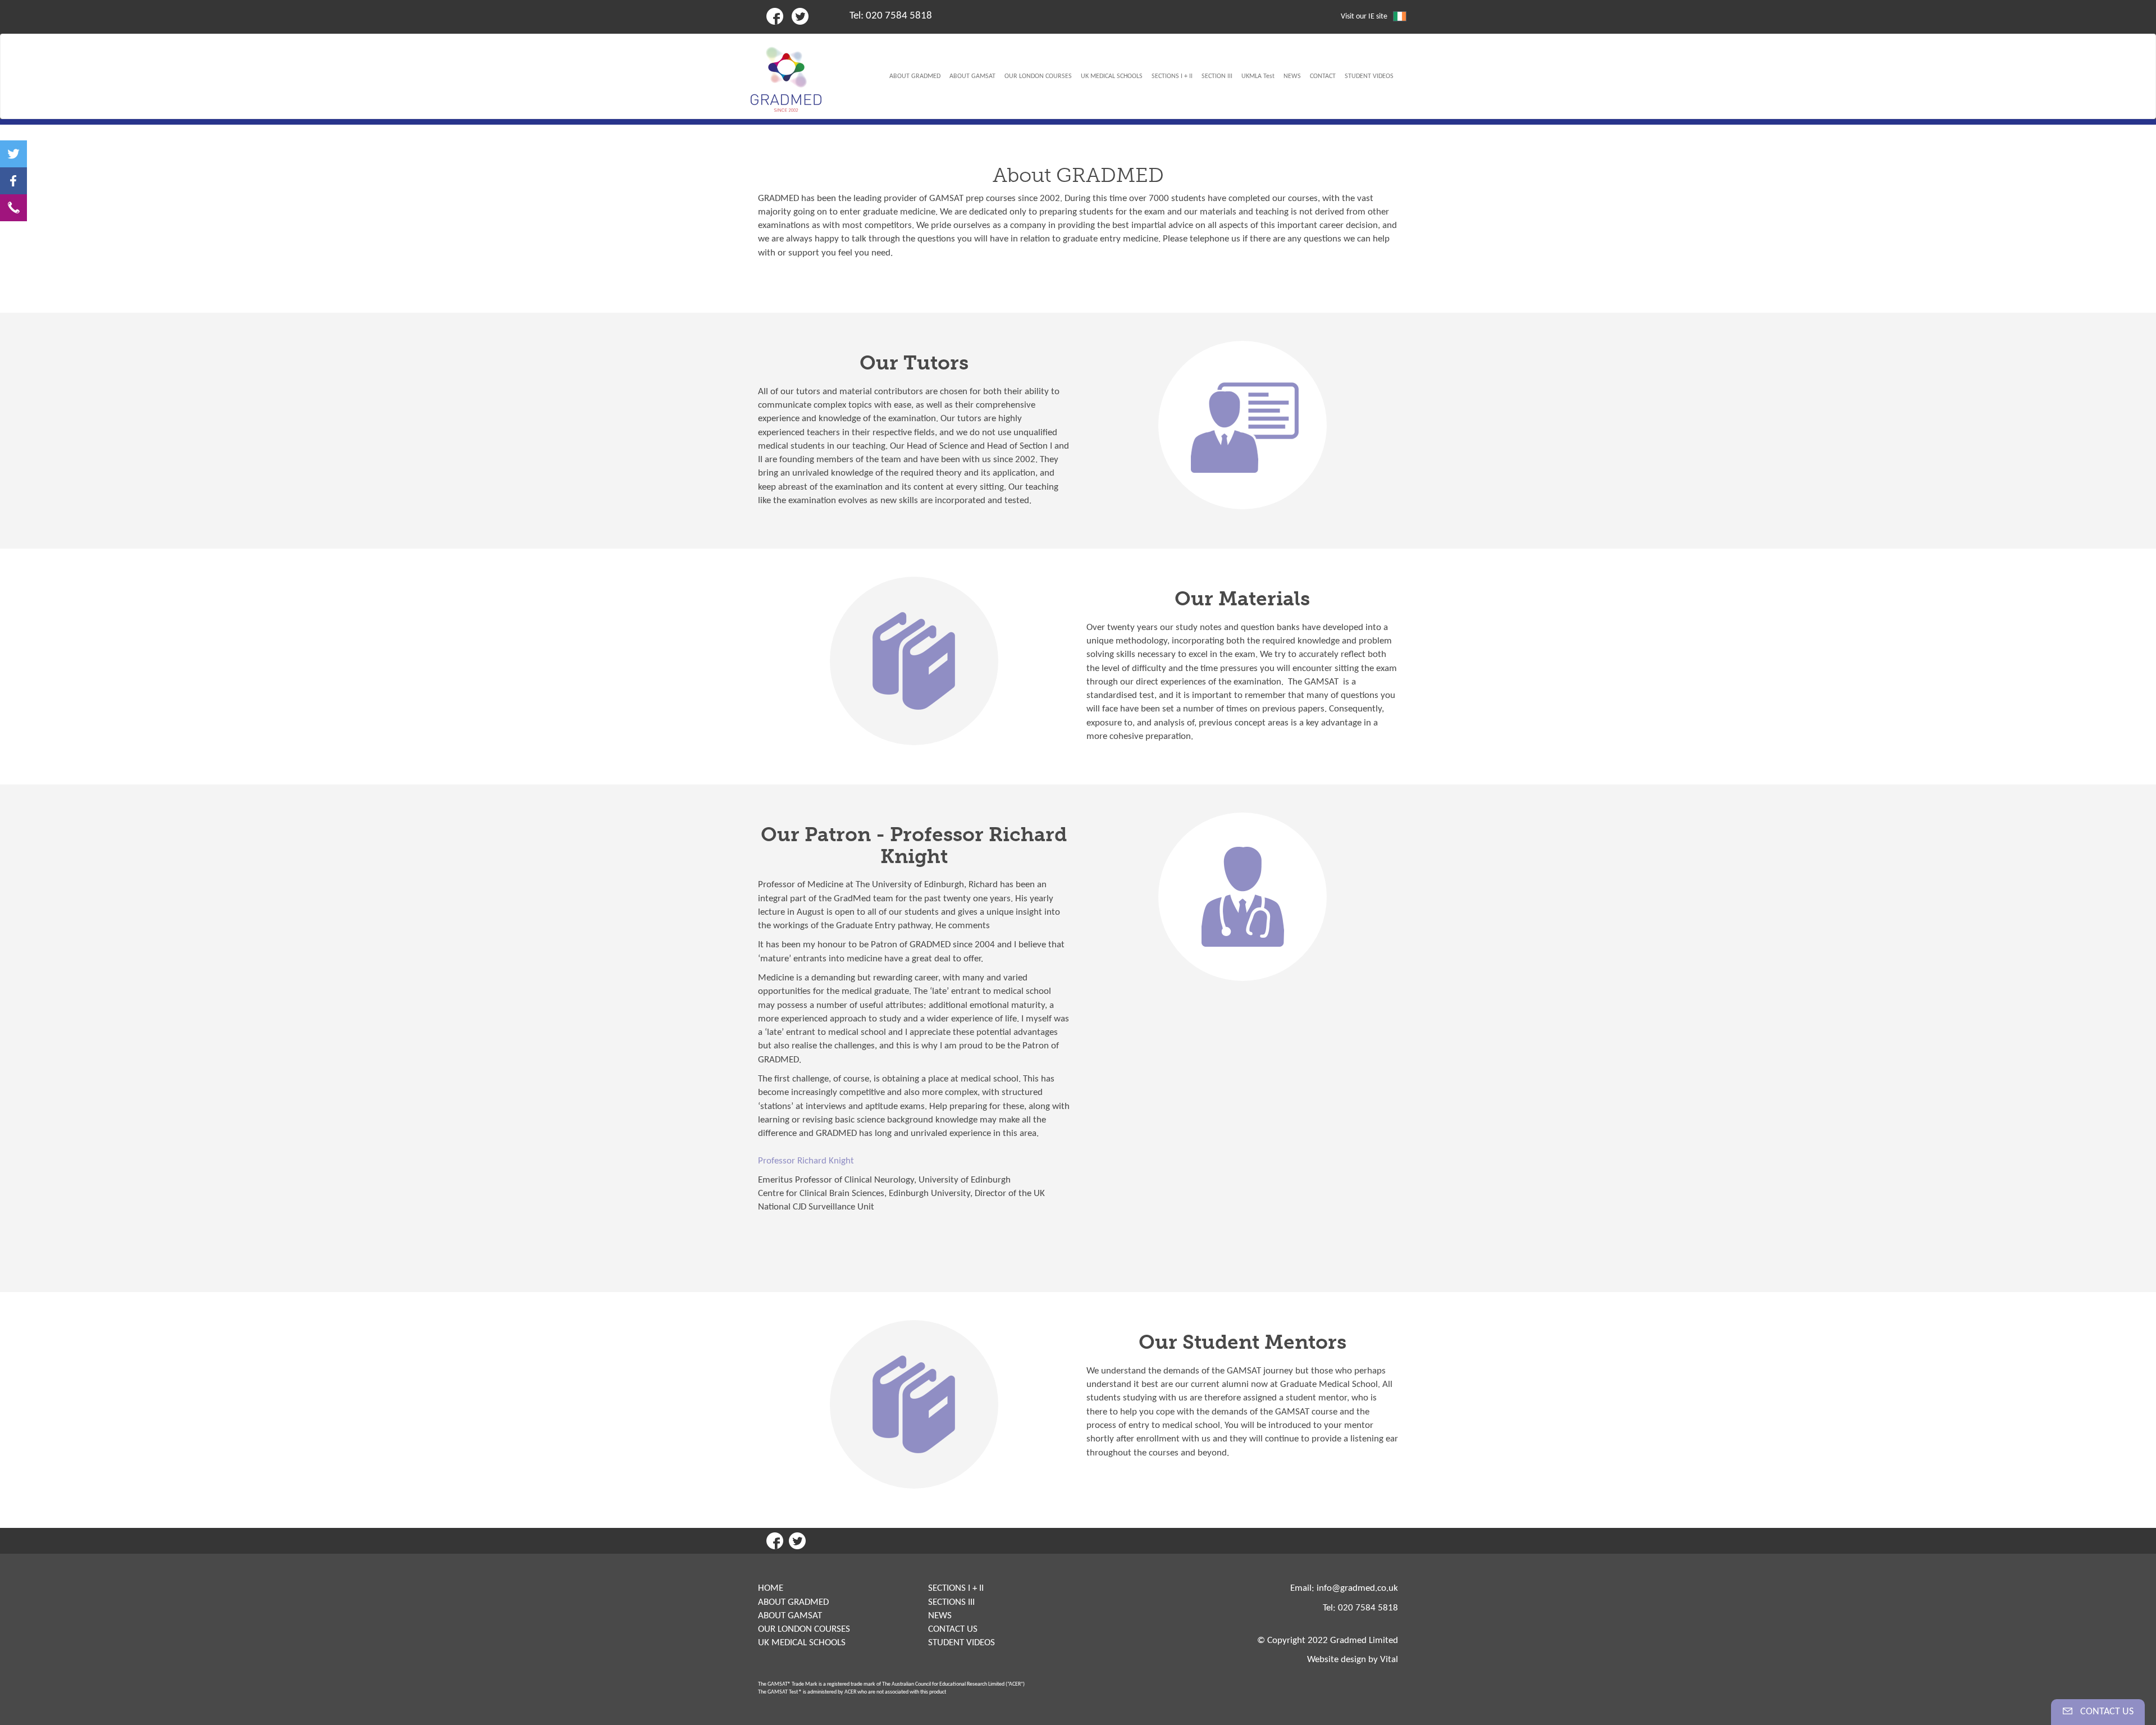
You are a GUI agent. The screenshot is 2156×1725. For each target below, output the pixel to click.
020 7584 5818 (899, 16)
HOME (771, 1588)
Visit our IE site (1364, 17)
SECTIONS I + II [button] (1172, 76)
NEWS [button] (1292, 76)
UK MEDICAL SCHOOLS (802, 1643)
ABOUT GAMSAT (790, 1616)
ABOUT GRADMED (793, 1602)
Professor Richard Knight (806, 1161)
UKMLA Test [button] (1258, 76)
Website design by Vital (1353, 1660)
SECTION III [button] (1217, 76)
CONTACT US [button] (2106, 1712)
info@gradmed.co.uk (1357, 1588)
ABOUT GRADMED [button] (915, 76)
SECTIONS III (951, 1602)
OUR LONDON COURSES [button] (1038, 76)
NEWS (940, 1616)
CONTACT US (953, 1629)
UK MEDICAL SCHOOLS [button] (1112, 76)
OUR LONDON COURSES (804, 1629)
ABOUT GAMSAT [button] (972, 76)
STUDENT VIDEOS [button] (1369, 76)
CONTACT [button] (1323, 76)
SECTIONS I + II (956, 1588)
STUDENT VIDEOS (961, 1643)
